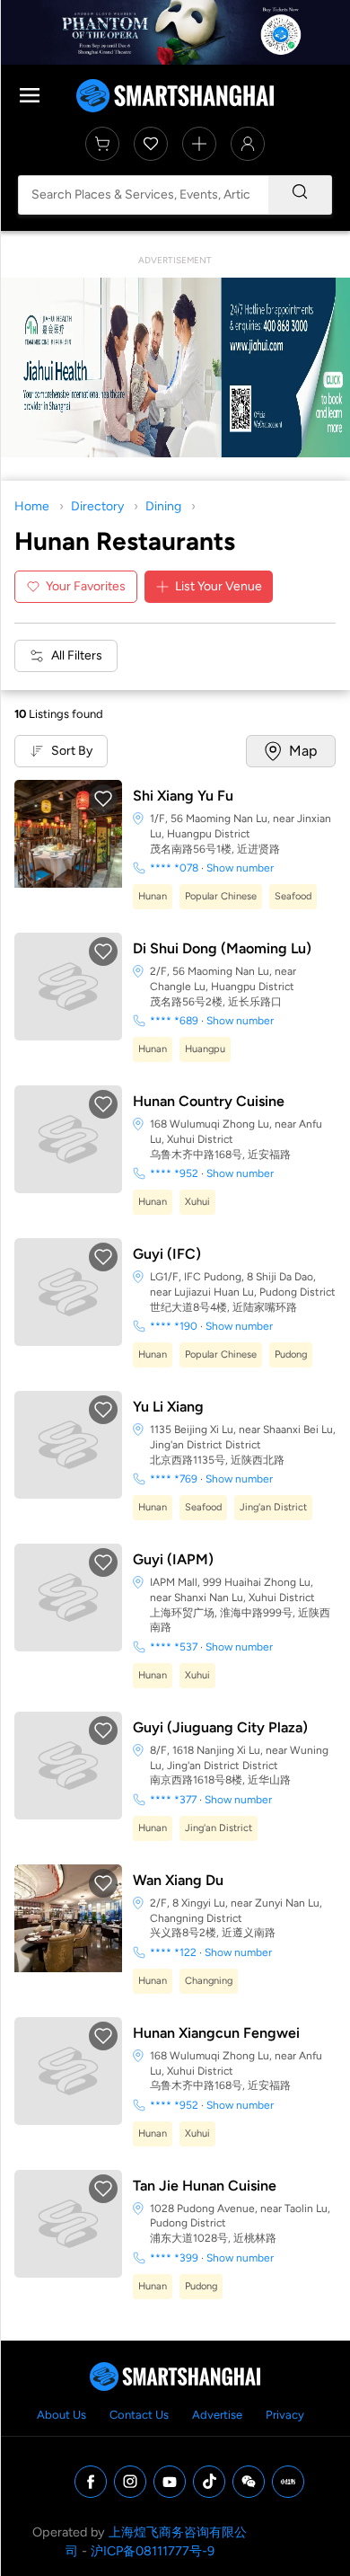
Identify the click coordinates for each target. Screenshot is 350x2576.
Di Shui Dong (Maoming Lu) (222, 948)
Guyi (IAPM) (173, 1559)
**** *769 (174, 1479)
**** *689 (174, 1021)
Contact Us (139, 2415)
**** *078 (174, 868)
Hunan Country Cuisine (209, 1101)
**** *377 (173, 1800)
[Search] (300, 195)
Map (303, 751)
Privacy (285, 2415)
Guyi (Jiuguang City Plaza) (220, 1727)
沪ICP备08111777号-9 (153, 2551)
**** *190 (174, 1326)
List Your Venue (219, 586)
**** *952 (174, 1173)
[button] (103, 799)
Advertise (217, 2415)
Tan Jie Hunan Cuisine (205, 2186)
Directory (97, 506)
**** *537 (174, 1647)
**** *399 (174, 2258)
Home (32, 506)
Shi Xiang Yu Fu (183, 796)
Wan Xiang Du (178, 1880)
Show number (240, 868)
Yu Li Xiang (168, 1407)
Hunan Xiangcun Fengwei (216, 2033)
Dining (163, 506)
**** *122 (173, 1952)
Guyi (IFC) (167, 1254)
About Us (61, 2415)
